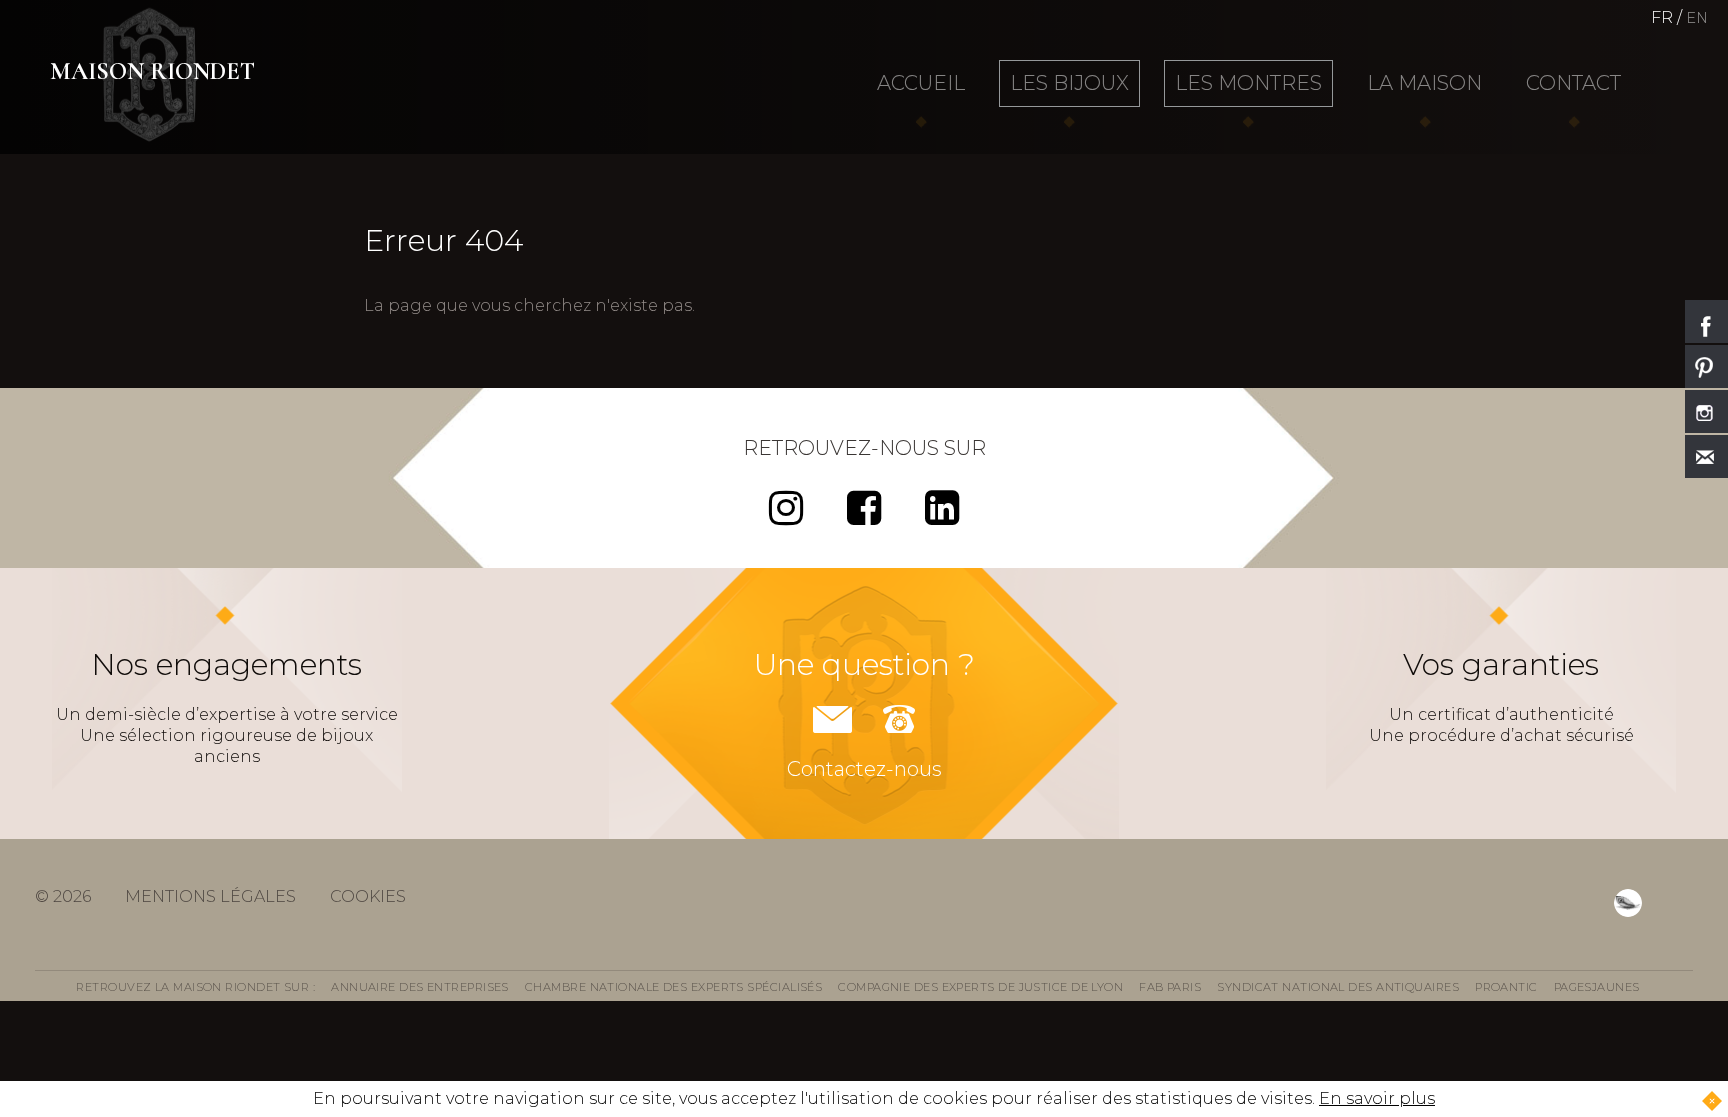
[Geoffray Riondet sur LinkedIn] (942, 516)
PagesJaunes (1597, 987)
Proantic (1506, 987)
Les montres (1248, 83)
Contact (1573, 83)
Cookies (368, 896)
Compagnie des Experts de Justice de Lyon (980, 987)
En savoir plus (1377, 1098)
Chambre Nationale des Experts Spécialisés (673, 987)
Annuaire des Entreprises (420, 987)
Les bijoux (1069, 83)
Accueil (921, 83)
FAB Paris (1170, 987)
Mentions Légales (210, 896)
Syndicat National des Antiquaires (1338, 987)
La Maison (1424, 83)
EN (1697, 18)
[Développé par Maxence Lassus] (1628, 903)
